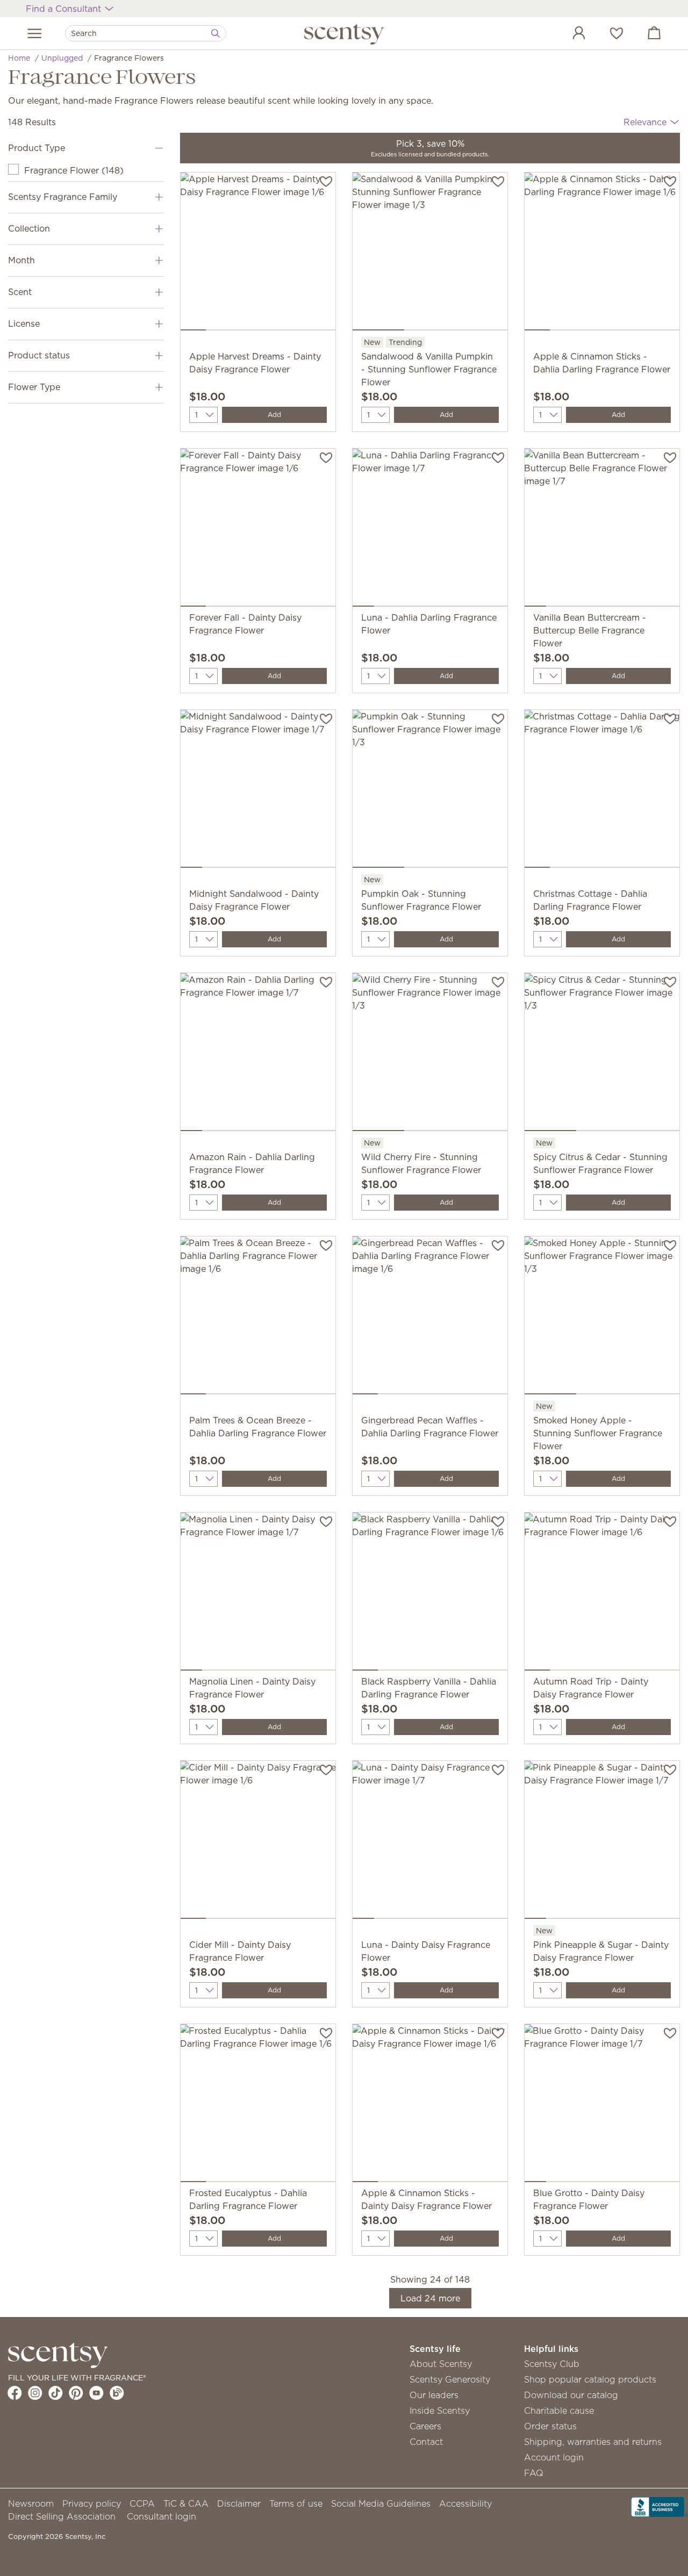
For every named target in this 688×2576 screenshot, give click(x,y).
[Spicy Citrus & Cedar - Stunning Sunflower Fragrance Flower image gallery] (602, 1054)
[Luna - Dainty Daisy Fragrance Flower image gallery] (430, 1842)
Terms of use (296, 2503)
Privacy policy (92, 2503)
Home (19, 58)
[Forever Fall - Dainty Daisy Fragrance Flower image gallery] (258, 530)
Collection (29, 228)
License (24, 323)
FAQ (534, 2473)
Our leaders (434, 2395)
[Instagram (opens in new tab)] (35, 2393)
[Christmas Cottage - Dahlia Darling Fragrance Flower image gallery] (602, 791)
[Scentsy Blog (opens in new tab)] (117, 2393)
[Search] (216, 33)
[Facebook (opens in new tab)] (15, 2393)
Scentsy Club (552, 2364)
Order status (550, 2426)
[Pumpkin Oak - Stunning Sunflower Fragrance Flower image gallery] (430, 791)
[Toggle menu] (35, 33)
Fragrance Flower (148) (74, 170)
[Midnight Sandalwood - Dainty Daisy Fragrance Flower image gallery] (258, 791)
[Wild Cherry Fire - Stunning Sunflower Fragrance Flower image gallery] (430, 1054)
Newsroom (31, 2503)
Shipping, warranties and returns (593, 2442)
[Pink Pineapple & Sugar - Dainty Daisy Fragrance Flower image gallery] (602, 1842)
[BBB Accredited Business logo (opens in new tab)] (660, 2506)
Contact (426, 2442)
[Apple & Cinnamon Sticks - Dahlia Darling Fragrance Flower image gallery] (602, 254)
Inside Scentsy (440, 2410)
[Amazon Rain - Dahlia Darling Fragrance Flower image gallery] (258, 1054)
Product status (39, 355)
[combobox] (146, 33)
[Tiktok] (56, 2393)
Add (274, 415)
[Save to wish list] (326, 181)
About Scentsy (441, 2364)
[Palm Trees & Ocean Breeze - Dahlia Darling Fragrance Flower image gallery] (258, 1318)
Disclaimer (239, 2503)
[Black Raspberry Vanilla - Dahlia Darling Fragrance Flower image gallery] (430, 1594)
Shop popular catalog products (590, 2379)
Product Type (37, 148)
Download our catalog (571, 2395)
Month (21, 260)
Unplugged (62, 58)
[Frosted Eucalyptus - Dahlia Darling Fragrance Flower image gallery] (258, 2105)
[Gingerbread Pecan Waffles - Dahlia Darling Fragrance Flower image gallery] (430, 1318)
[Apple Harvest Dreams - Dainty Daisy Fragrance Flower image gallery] (258, 254)
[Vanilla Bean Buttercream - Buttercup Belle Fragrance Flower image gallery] (602, 530)
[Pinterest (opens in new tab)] (76, 2393)
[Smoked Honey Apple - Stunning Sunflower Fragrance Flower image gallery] (602, 1318)
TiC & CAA (186, 2503)
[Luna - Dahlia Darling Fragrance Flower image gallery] (430, 530)
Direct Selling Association (62, 2516)
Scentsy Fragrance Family (63, 197)
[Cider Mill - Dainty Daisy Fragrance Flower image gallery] (258, 1842)
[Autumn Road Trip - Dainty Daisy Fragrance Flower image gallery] (602, 1594)
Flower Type (34, 387)
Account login (554, 2457)
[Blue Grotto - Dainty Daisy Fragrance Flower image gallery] (602, 2105)
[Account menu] (568, 34)
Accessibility (465, 2503)
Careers (425, 2426)
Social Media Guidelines (381, 2503)
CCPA (142, 2503)
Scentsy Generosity (450, 2379)
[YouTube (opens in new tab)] (96, 2393)
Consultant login (162, 2516)
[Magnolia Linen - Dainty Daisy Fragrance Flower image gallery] (258, 1594)
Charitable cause (559, 2410)
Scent (20, 292)
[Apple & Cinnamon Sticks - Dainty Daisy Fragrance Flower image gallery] (430, 2105)
